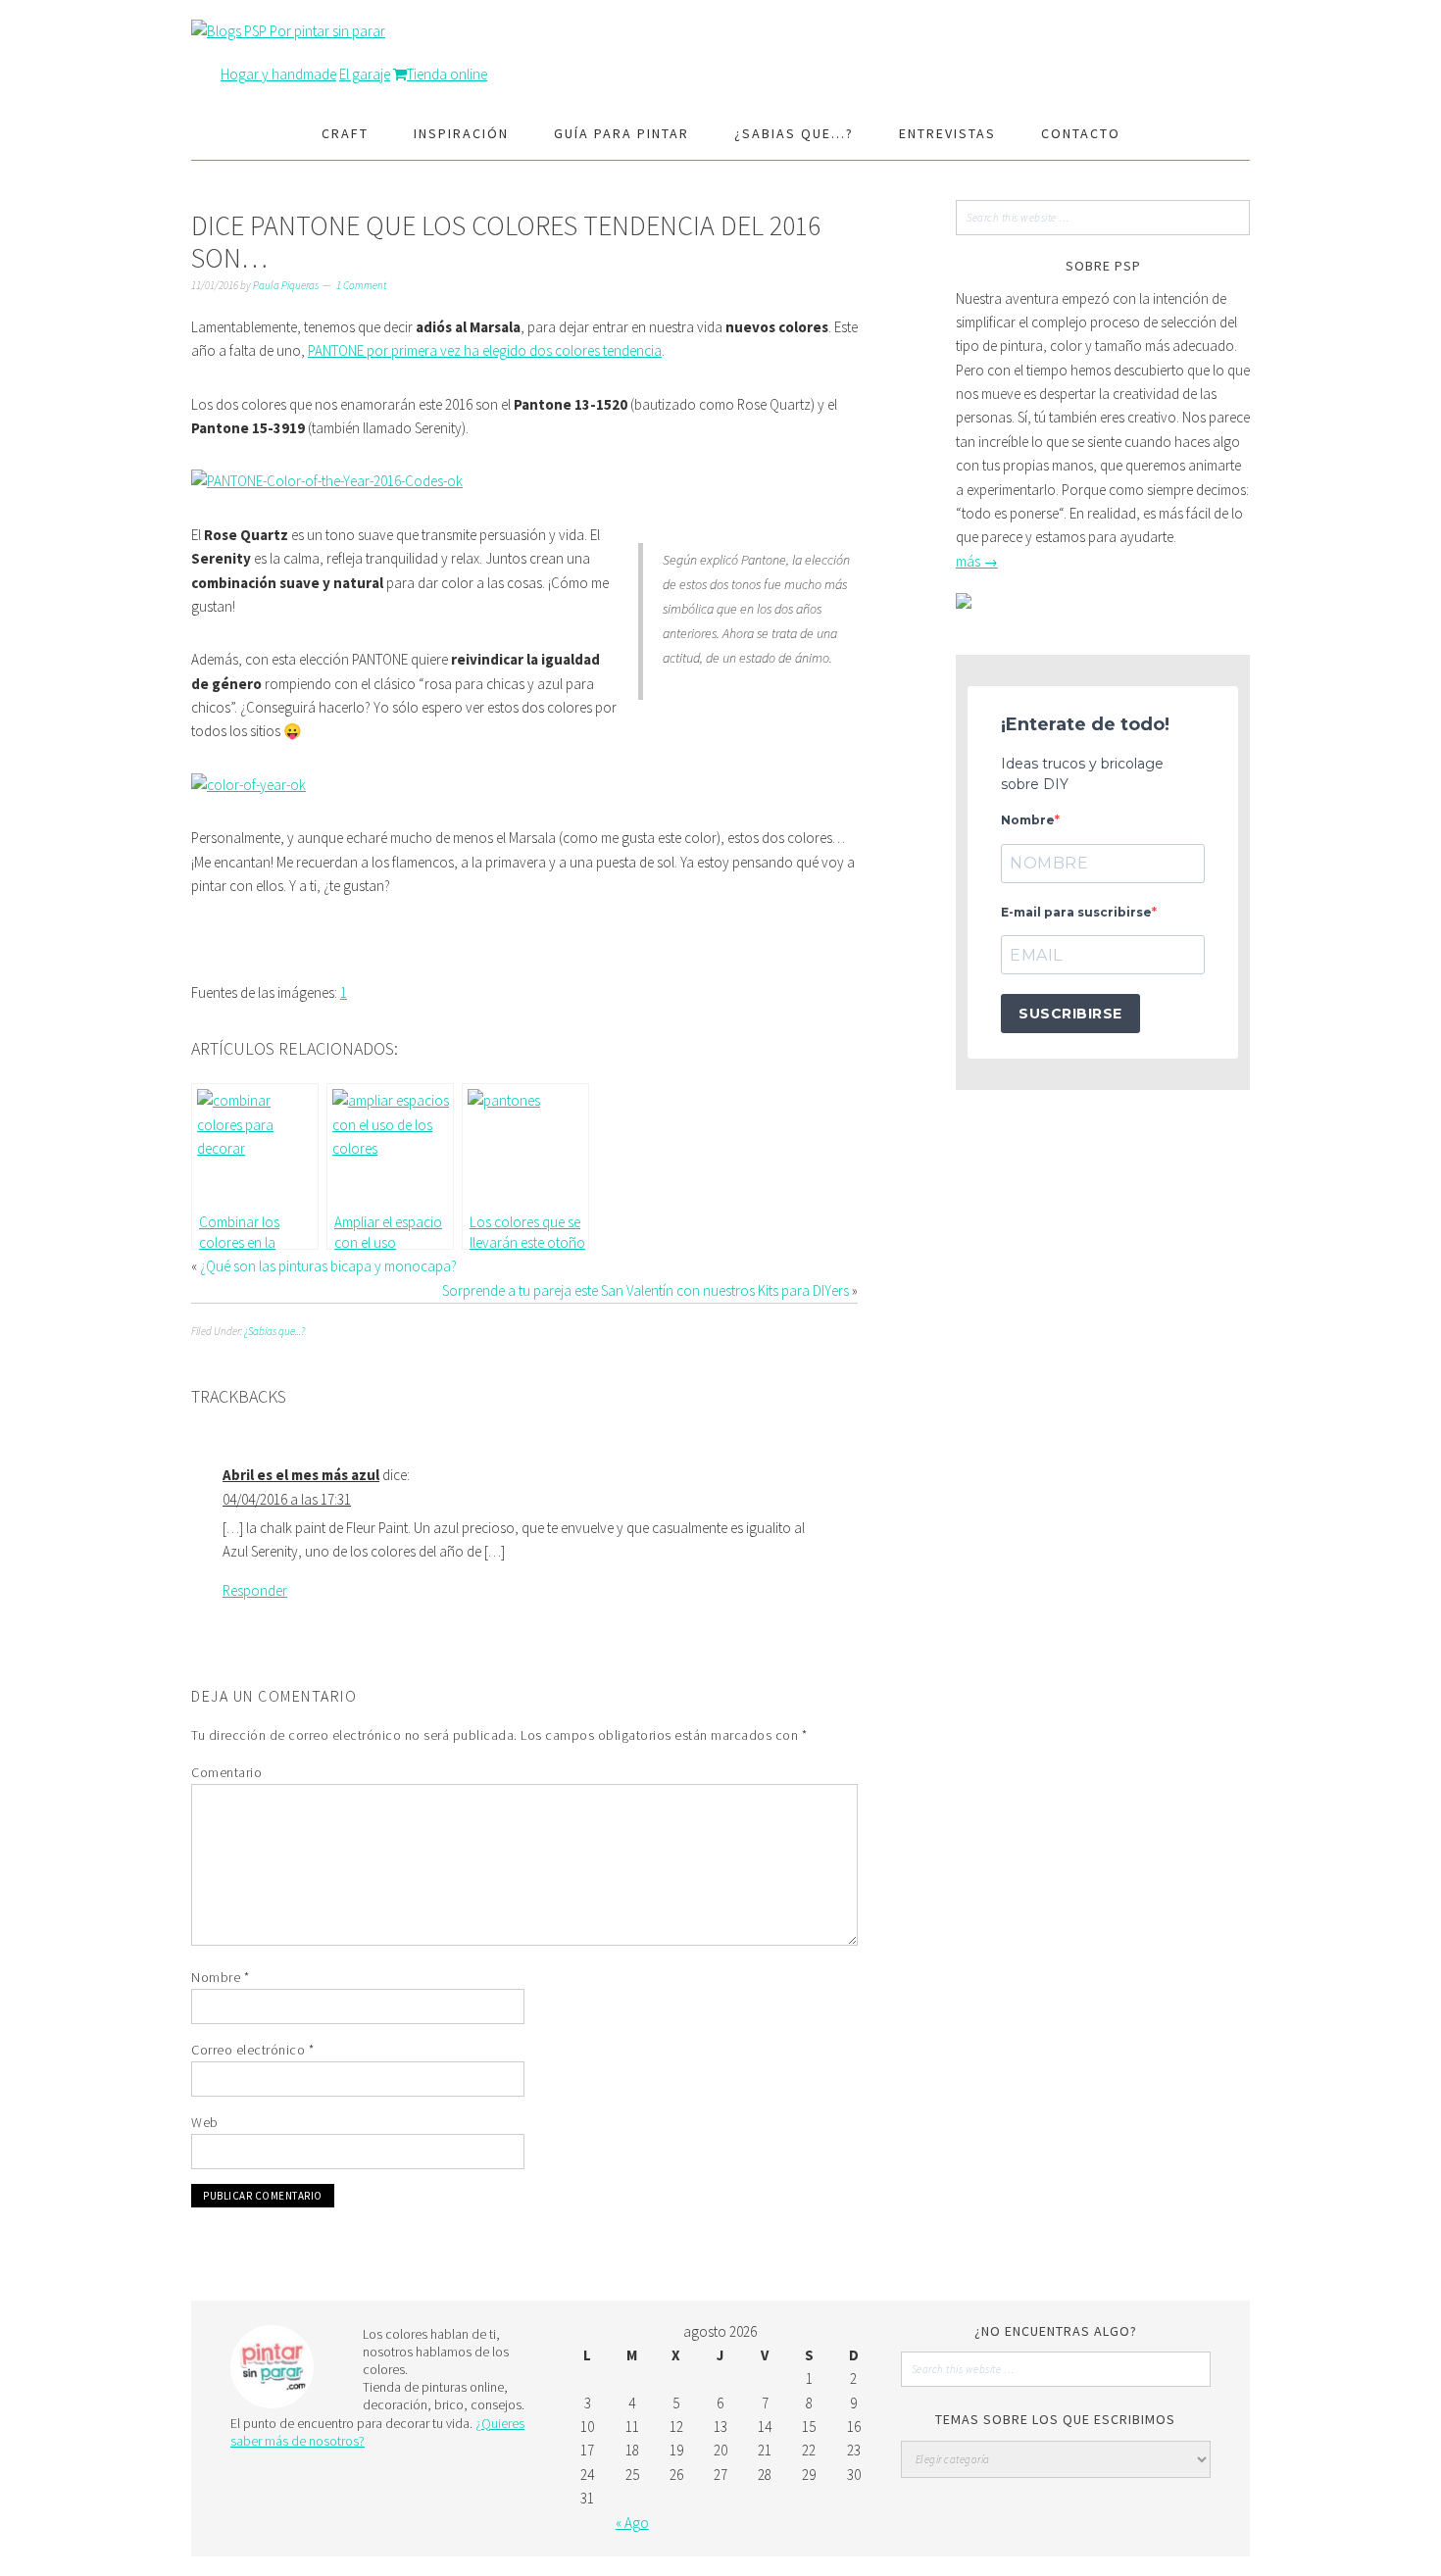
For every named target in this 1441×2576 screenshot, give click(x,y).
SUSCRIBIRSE (1070, 1014)
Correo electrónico (252, 2050)
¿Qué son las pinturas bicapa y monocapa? (328, 1266)
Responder (255, 1590)
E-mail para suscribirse (1076, 912)
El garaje (365, 74)
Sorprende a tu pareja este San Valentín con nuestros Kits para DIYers (646, 1290)
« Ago (632, 2523)
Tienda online (447, 74)
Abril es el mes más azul (301, 1475)
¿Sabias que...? (274, 1331)
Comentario (226, 1772)
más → (977, 561)
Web (205, 2122)
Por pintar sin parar (327, 31)
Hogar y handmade (278, 74)
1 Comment (361, 285)
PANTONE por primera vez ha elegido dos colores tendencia (485, 350)
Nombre (220, 1977)
